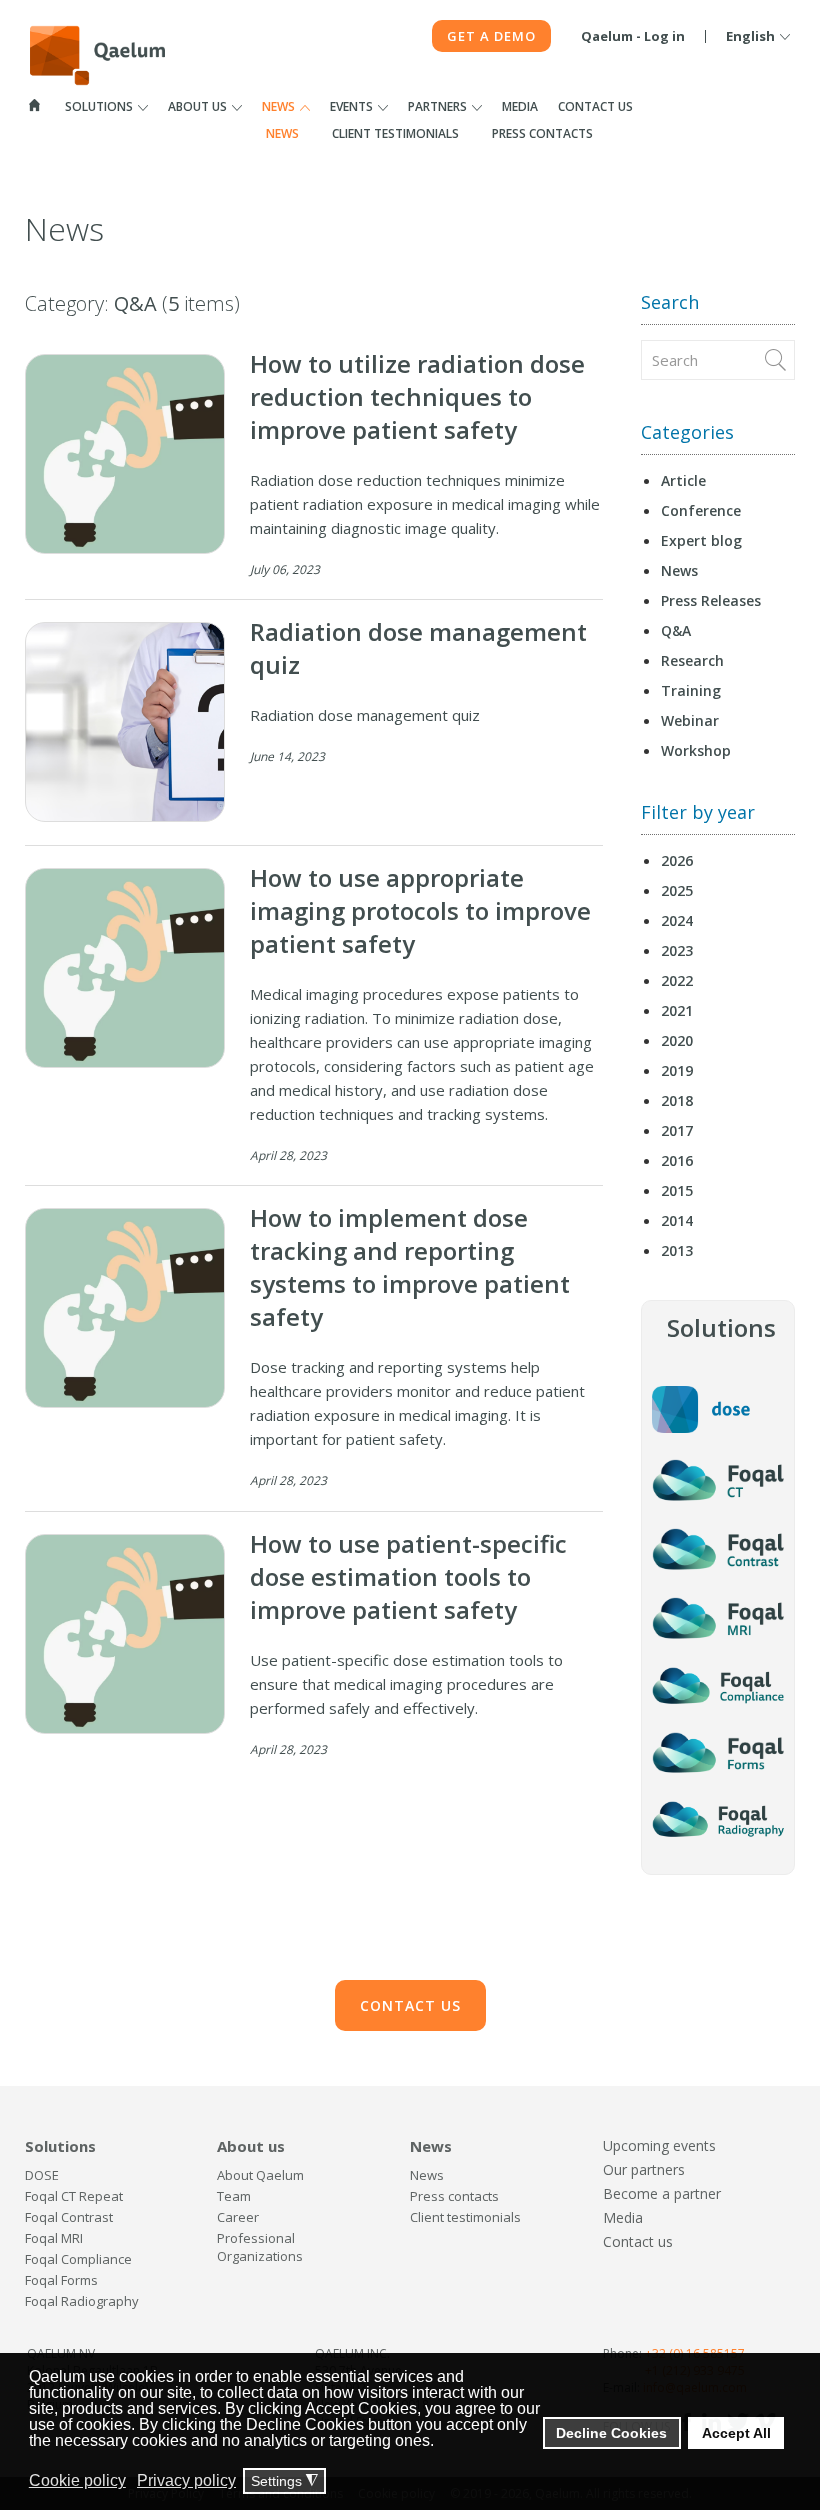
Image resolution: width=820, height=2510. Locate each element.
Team (234, 2196)
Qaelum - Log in (633, 36)
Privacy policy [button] (186, 2480)
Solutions (99, 106)
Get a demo (491, 36)
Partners (437, 106)
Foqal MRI (54, 2238)
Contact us (595, 106)
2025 (677, 890)
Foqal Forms (61, 2280)
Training (691, 690)
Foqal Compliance (78, 2259)
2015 (677, 1190)
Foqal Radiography (82, 2301)
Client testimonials (395, 133)
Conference (701, 510)
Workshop (696, 750)
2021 (677, 1010)
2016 (677, 1160)
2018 (677, 1100)
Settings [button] (284, 2481)
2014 (677, 1220)
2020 (677, 1040)
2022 (677, 980)
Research (692, 660)
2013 (677, 1250)
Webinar (690, 720)
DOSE (42, 2175)
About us (197, 106)
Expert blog (701, 540)
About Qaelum (260, 2175)
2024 (677, 920)
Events (351, 106)
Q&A (676, 630)
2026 (677, 860)
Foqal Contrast (69, 2217)
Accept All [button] (736, 2433)
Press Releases (711, 600)
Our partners (644, 2169)
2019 (677, 1070)
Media (520, 106)
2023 (677, 950)
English (750, 36)
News (278, 106)
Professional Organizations (260, 2247)
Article (683, 480)
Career (238, 2217)
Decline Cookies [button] (611, 2433)
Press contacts (542, 133)
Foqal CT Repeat (74, 2196)
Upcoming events (659, 2145)
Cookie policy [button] (77, 2480)
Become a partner (662, 2193)
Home (35, 105)
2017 (677, 1130)
